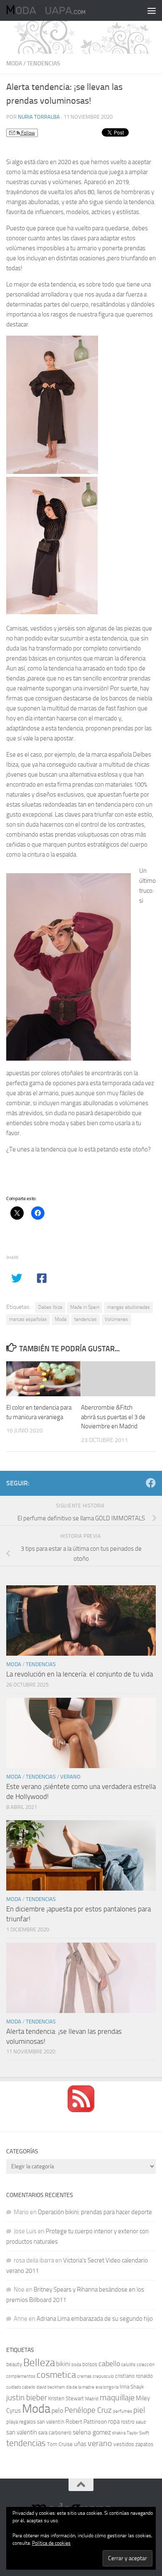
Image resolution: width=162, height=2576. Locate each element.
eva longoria (107, 2387)
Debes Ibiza (50, 1307)
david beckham (51, 2387)
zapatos (144, 2444)
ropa (114, 2422)
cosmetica (56, 2375)
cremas (84, 2376)
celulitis (128, 2365)
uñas (80, 2444)
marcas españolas (28, 1319)
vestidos (124, 2444)
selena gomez (92, 2432)
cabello (109, 2364)
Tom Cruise (60, 2444)
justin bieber (27, 2398)
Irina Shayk (132, 2387)
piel (139, 2410)
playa (12, 2422)
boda (76, 2365)
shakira (119, 2433)
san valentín (22, 2432)
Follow (27, 133)
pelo (57, 2410)
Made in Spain (85, 1307)
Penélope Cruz (88, 2410)
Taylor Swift (138, 2433)
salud (141, 2422)
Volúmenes (116, 1319)
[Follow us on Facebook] (151, 1483)
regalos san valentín (42, 2422)
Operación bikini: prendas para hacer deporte (95, 2212)
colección (146, 2365)
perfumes (123, 2411)
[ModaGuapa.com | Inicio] (59, 10)
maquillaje (117, 2397)
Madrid (92, 2399)
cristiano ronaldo (134, 2376)
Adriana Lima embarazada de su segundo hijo (95, 2319)
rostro (128, 2422)
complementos (21, 2376)
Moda (14, 64)
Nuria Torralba (39, 117)
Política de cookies (51, 2543)
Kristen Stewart (66, 2398)
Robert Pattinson (86, 2422)
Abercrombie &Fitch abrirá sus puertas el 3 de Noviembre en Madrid (113, 1417)
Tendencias (44, 64)
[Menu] (152, 10)
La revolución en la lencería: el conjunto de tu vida (80, 1674)
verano (100, 2443)
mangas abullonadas (129, 1307)
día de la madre (80, 2387)
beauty (14, 2364)
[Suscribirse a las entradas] (81, 2110)
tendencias (86, 1319)
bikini (63, 2364)
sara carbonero (55, 2433)
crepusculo (103, 2376)
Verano (70, 1777)
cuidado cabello (21, 2387)
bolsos (90, 2364)
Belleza (39, 2363)
